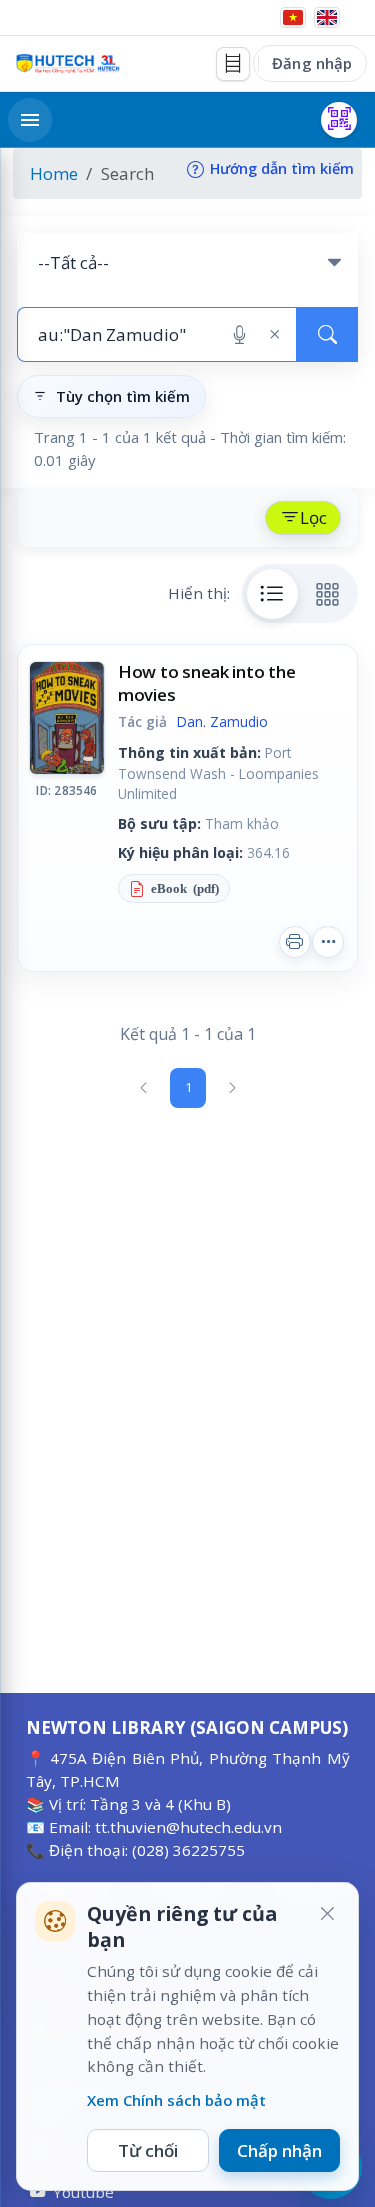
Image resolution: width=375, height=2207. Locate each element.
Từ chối (148, 2150)
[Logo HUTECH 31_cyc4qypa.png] (68, 63)
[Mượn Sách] (339, 120)
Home (54, 173)
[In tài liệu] (295, 942)
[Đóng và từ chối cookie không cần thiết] (327, 1914)
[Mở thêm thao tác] (328, 942)
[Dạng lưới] (328, 594)
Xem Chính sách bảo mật (176, 2100)
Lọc (313, 517)
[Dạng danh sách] (273, 594)
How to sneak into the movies (207, 682)
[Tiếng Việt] (293, 17)
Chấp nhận (279, 2150)
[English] (327, 17)
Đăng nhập (312, 63)
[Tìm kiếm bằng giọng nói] (239, 335)
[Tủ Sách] (233, 64)
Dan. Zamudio (222, 721)
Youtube (83, 2192)
